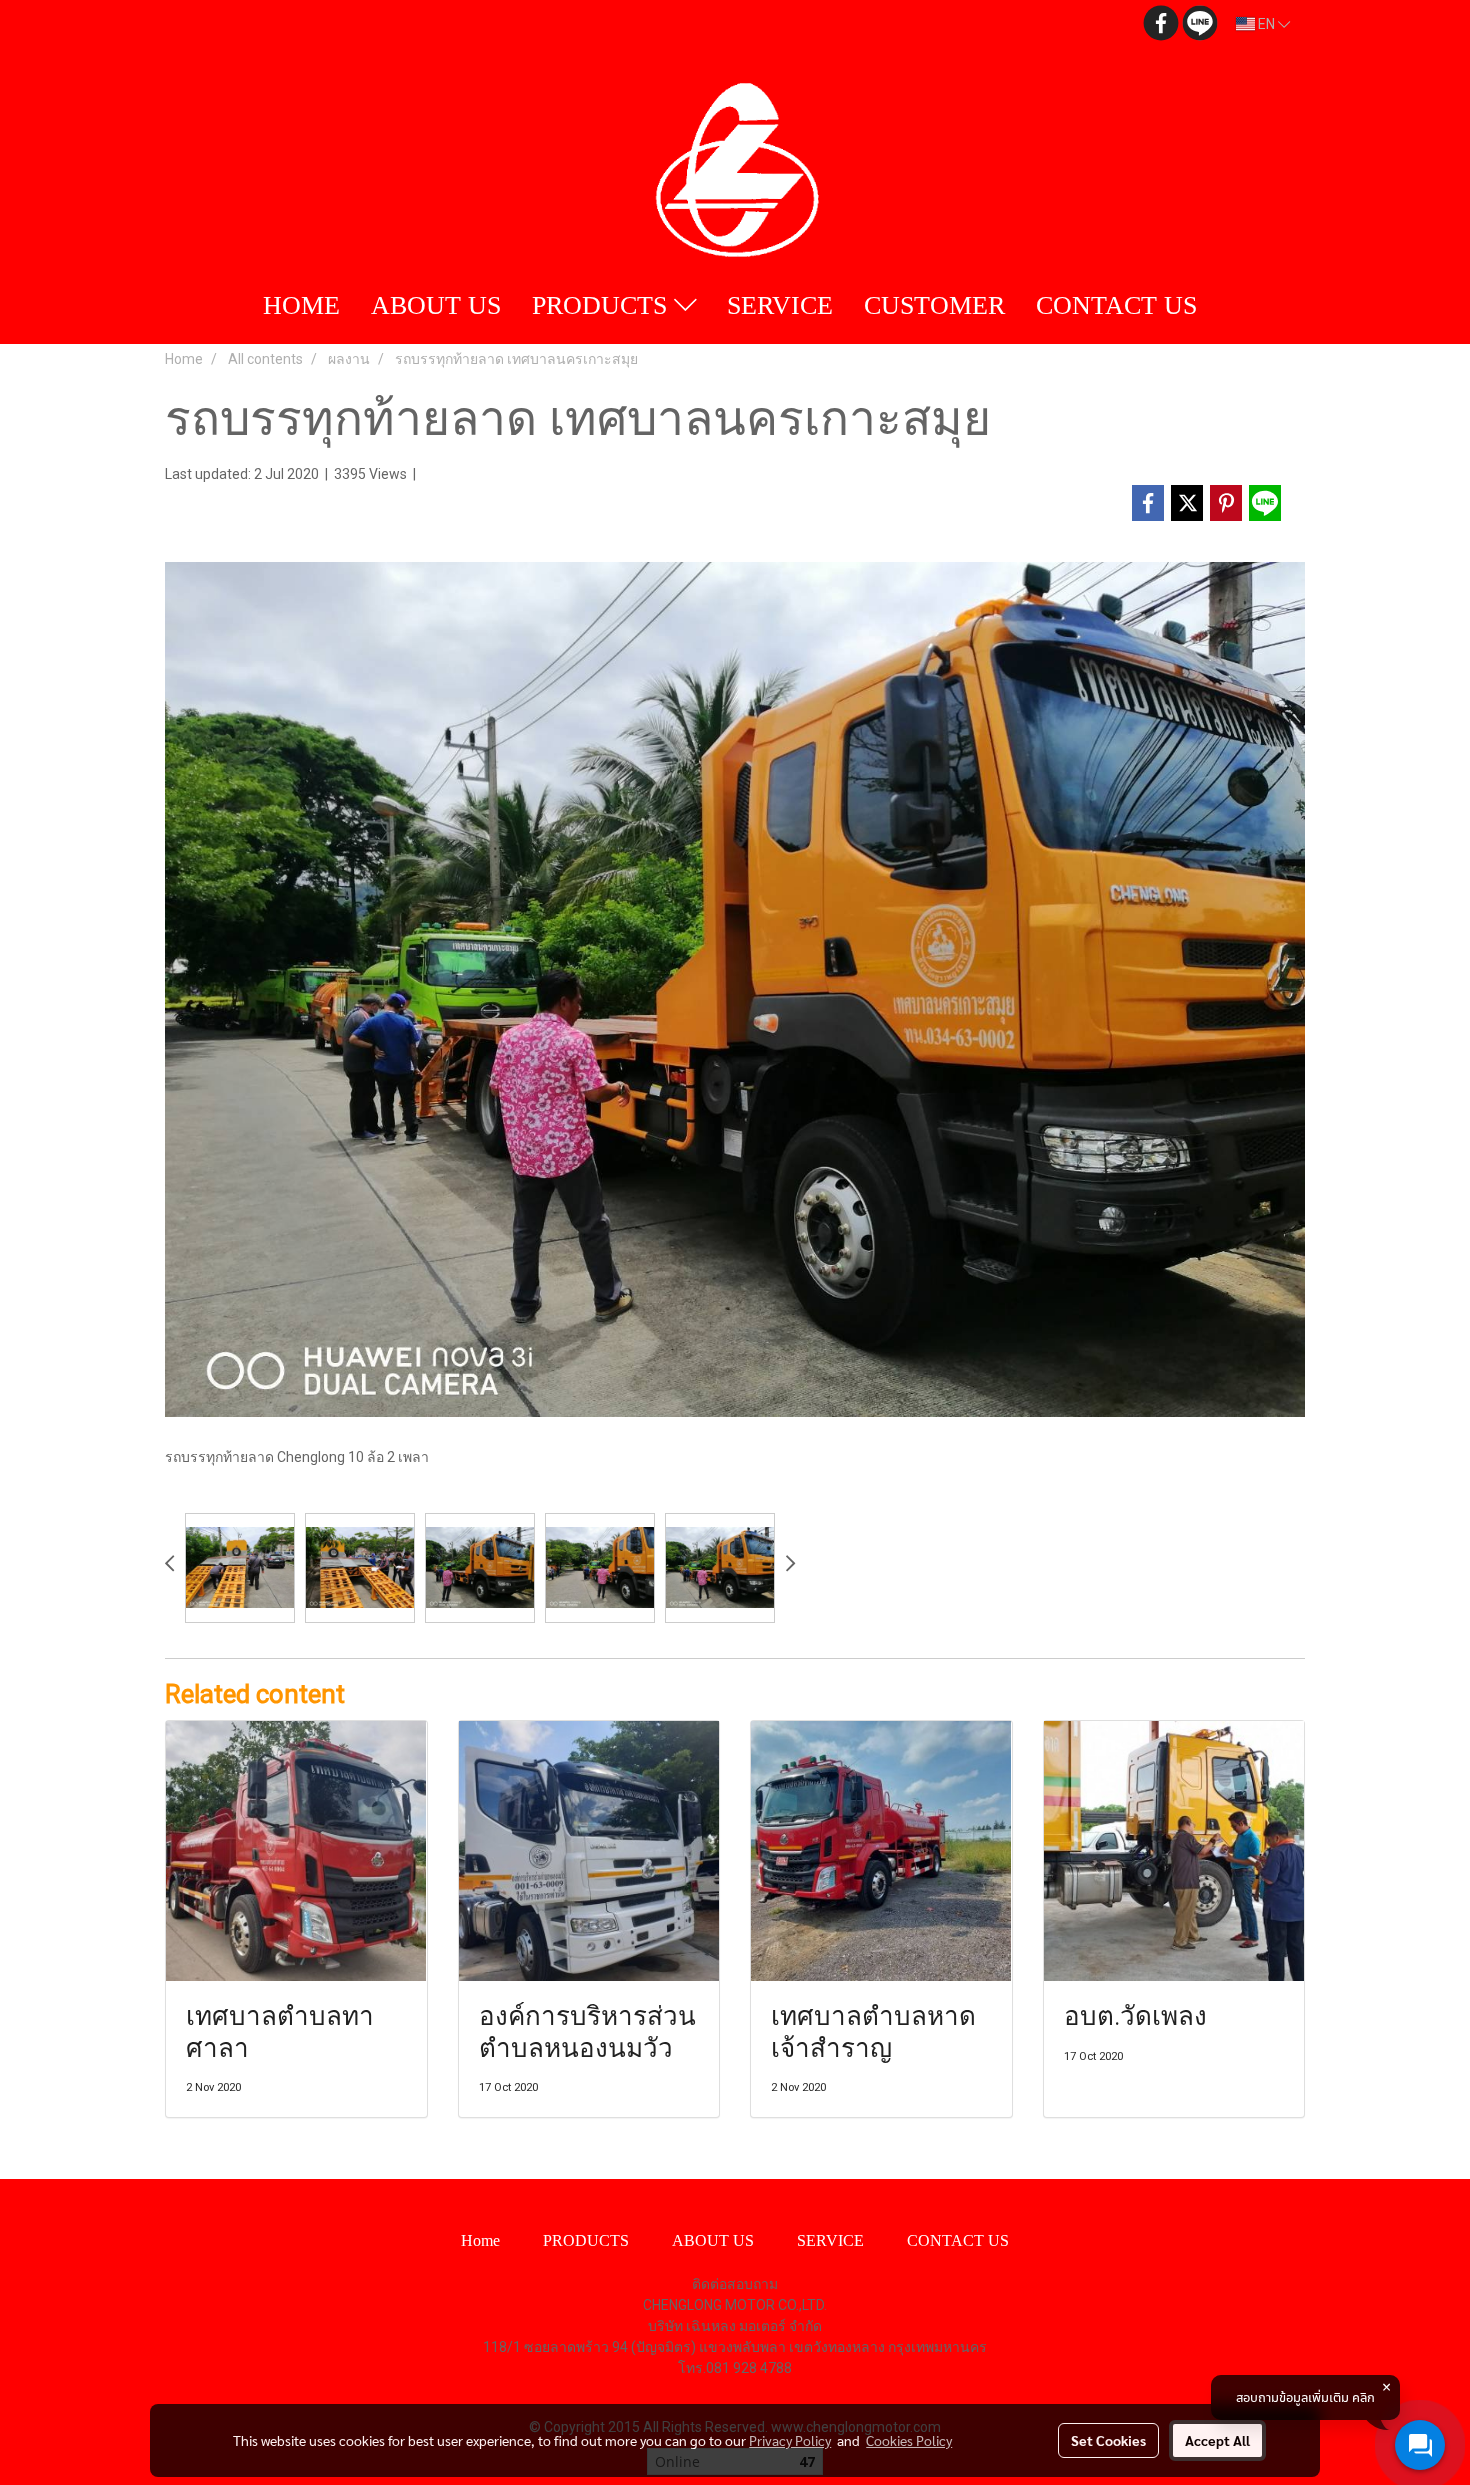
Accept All (1217, 2440)
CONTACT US (1116, 305)
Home (480, 2240)
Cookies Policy (909, 2440)
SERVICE (780, 305)
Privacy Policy (790, 2440)
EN (1266, 24)
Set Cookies (1108, 2440)
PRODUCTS (603, 305)
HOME (301, 305)
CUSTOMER (934, 305)
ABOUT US (436, 305)
